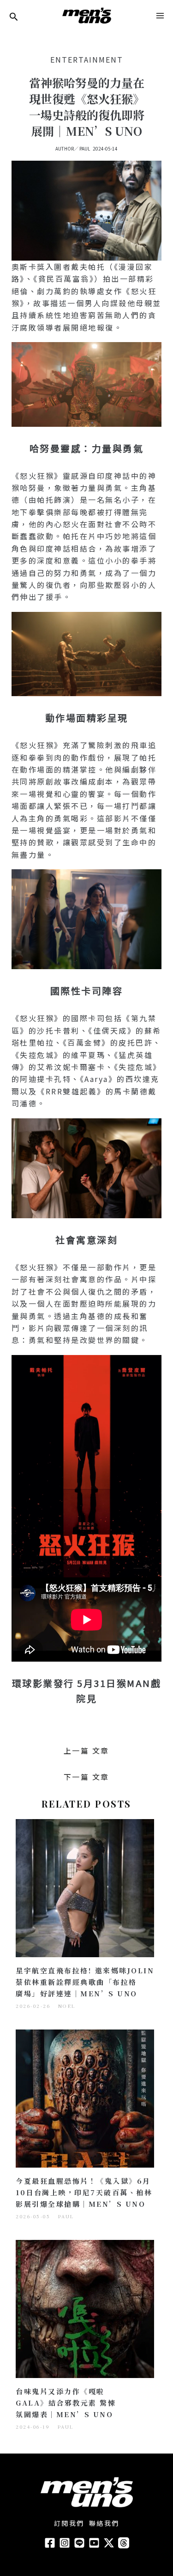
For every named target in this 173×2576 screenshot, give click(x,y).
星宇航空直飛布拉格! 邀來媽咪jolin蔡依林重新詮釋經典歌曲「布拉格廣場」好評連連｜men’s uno (85, 1982)
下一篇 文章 (86, 1777)
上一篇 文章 (86, 1750)
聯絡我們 (104, 2523)
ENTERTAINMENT (87, 59)
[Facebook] (50, 2543)
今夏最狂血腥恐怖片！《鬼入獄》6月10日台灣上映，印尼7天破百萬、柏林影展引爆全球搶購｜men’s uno (84, 2192)
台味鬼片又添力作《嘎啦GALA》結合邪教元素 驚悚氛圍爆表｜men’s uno (66, 2403)
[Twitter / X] (109, 2543)
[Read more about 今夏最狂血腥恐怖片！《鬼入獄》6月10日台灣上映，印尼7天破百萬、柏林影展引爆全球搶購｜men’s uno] (85, 2098)
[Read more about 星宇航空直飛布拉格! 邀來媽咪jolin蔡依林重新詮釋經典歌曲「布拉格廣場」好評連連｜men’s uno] (85, 1887)
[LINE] (79, 2543)
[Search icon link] (14, 17)
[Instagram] (65, 2543)
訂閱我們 (69, 2523)
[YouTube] (94, 2543)
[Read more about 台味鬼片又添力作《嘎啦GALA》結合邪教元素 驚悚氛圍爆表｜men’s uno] (85, 2308)
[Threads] (124, 2543)
